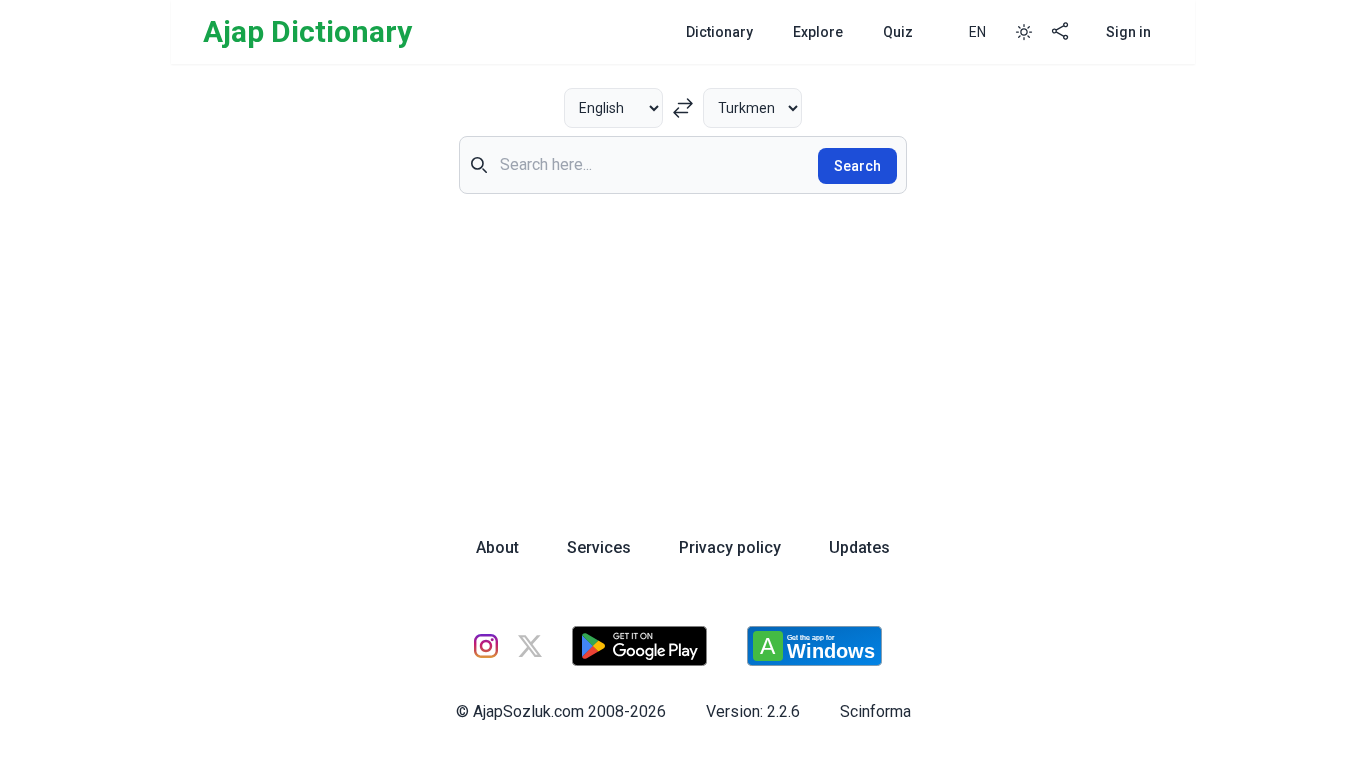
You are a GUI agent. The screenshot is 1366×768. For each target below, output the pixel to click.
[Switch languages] (683, 108)
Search (857, 166)
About (497, 547)
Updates (859, 547)
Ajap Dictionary (307, 31)
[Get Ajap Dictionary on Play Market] (639, 646)
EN (977, 32)
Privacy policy (730, 547)
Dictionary (719, 32)
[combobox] (683, 165)
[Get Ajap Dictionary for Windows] (814, 646)
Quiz (898, 32)
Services (599, 547)
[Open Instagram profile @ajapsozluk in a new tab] (486, 646)
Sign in (1128, 32)
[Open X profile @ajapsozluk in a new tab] (530, 646)
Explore (818, 32)
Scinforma (875, 711)
